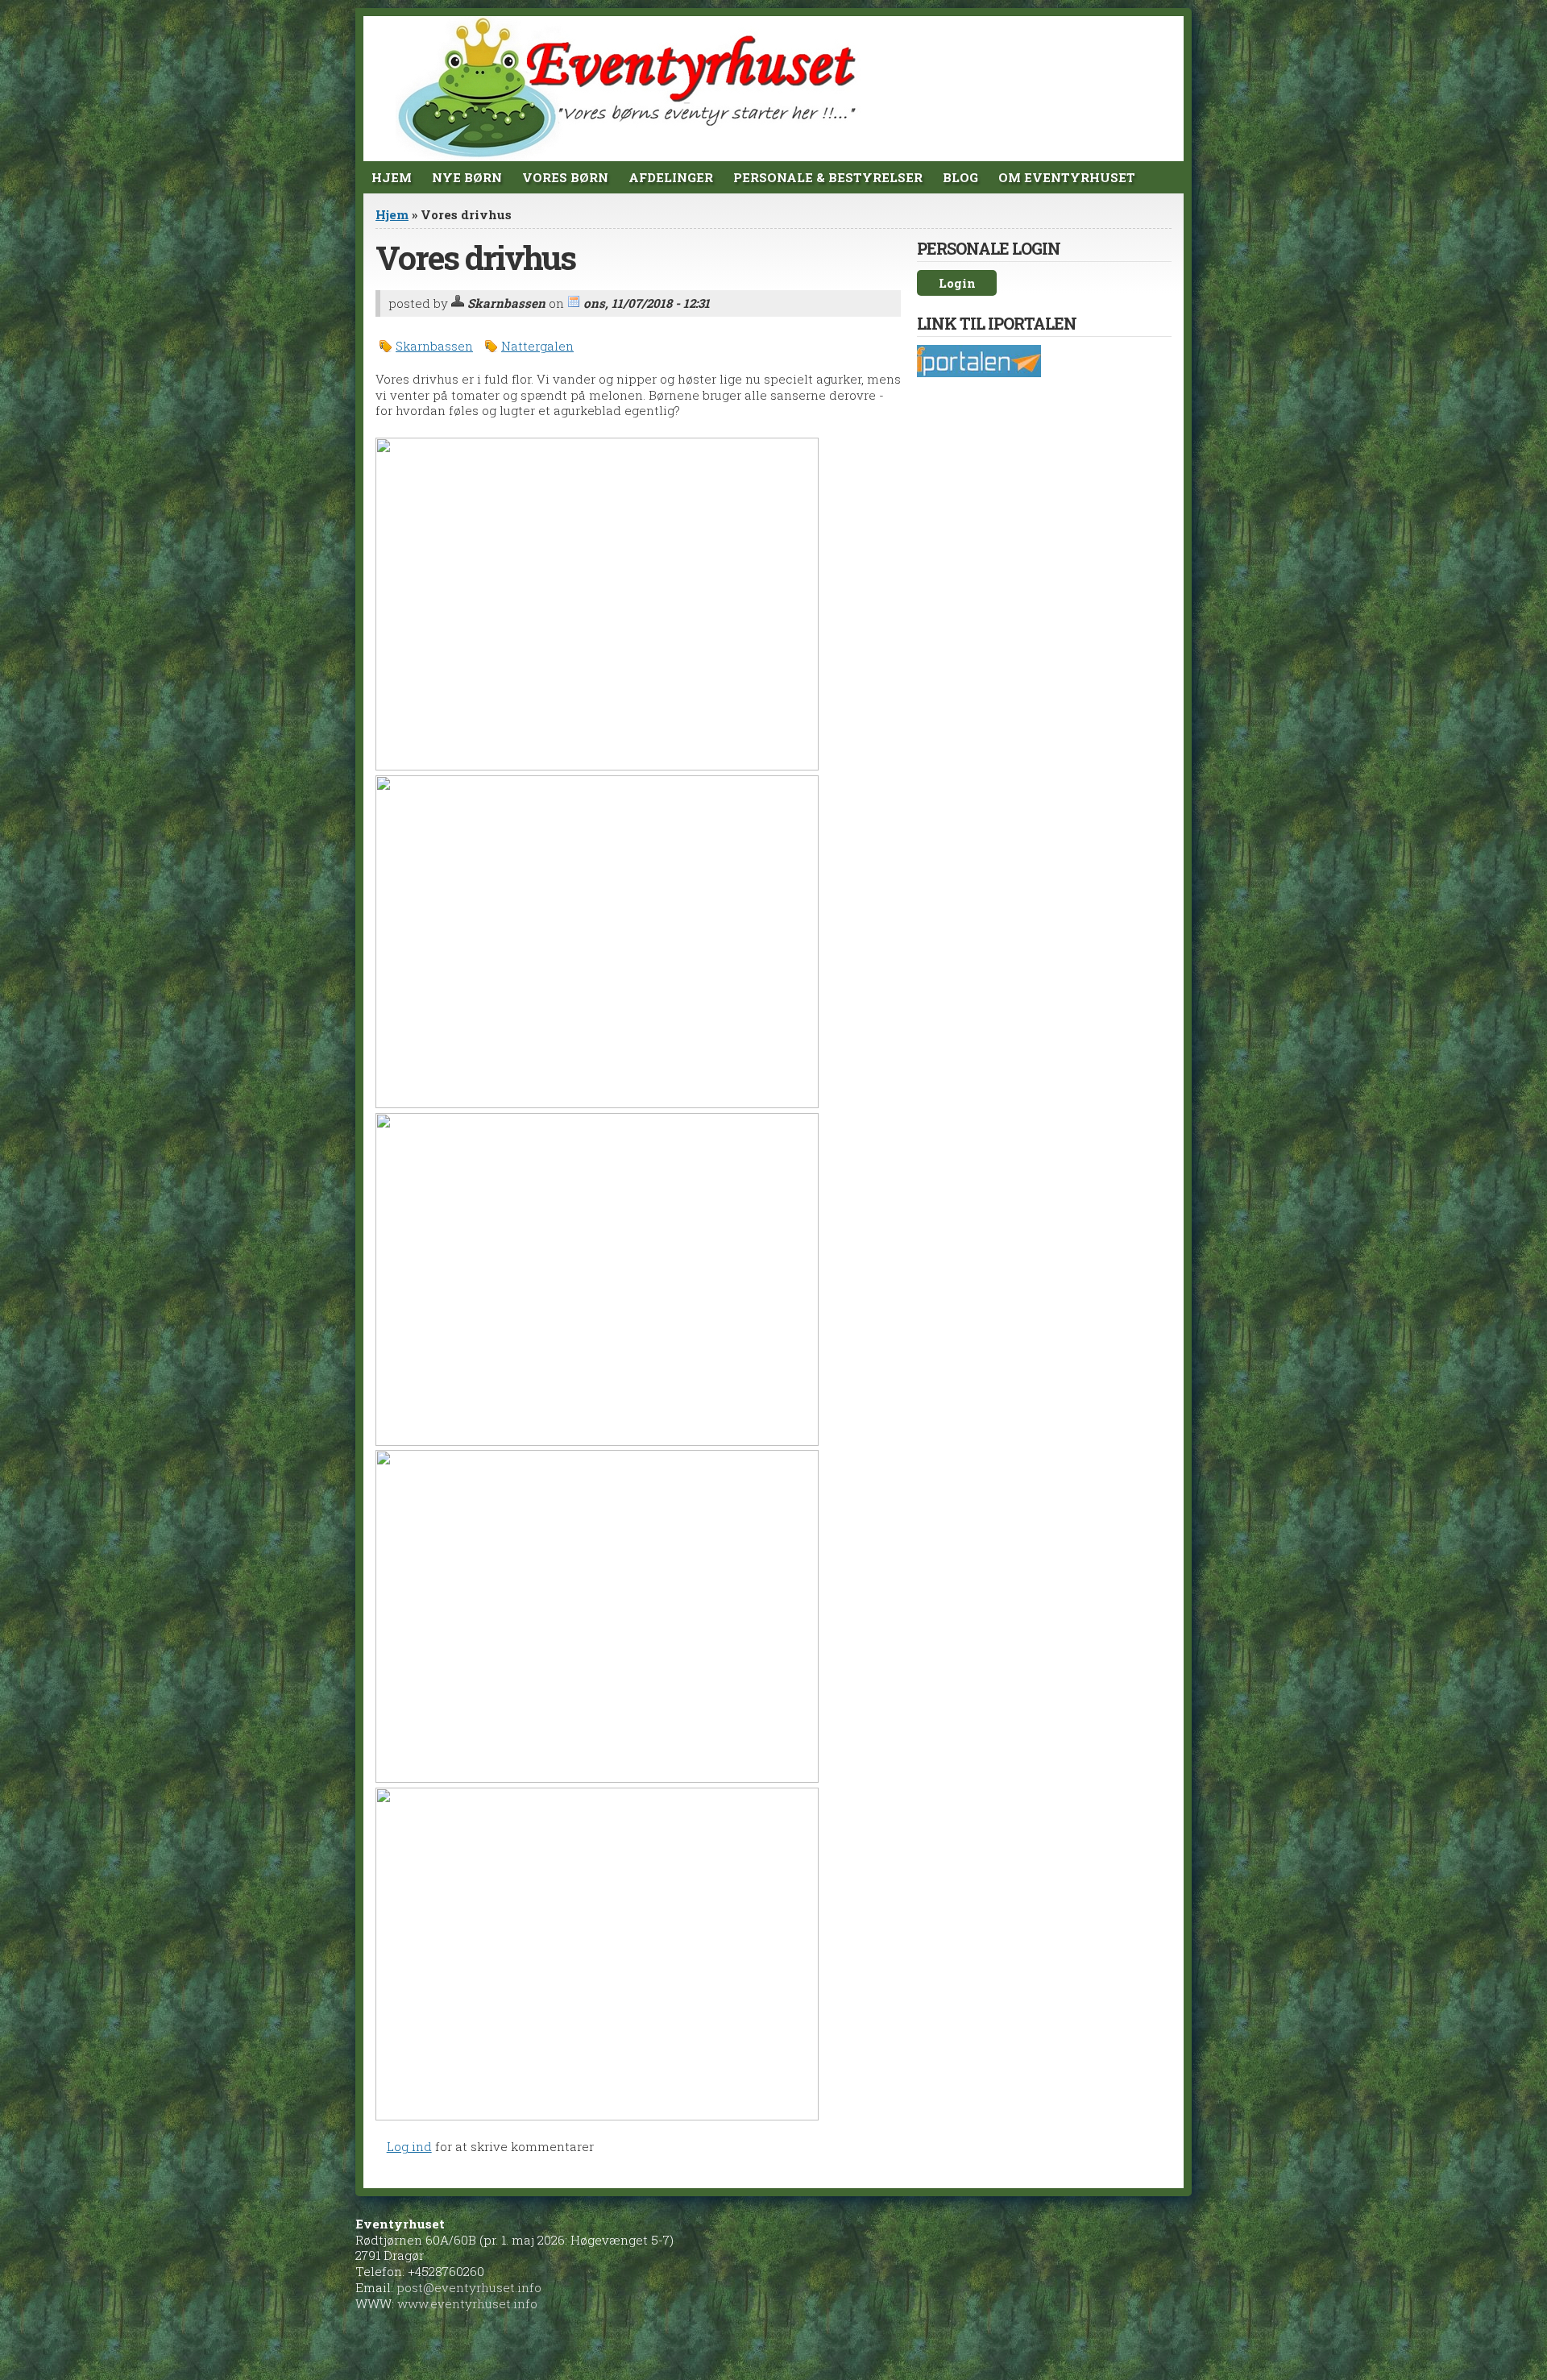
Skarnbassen (434, 346)
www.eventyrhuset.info (467, 2303)
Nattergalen (537, 346)
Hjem (392, 177)
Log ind (409, 2146)
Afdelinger (671, 177)
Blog (960, 177)
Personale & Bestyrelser (828, 177)
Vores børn (565, 177)
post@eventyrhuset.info (469, 2287)
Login (957, 283)
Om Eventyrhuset (1067, 177)
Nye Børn (467, 177)
